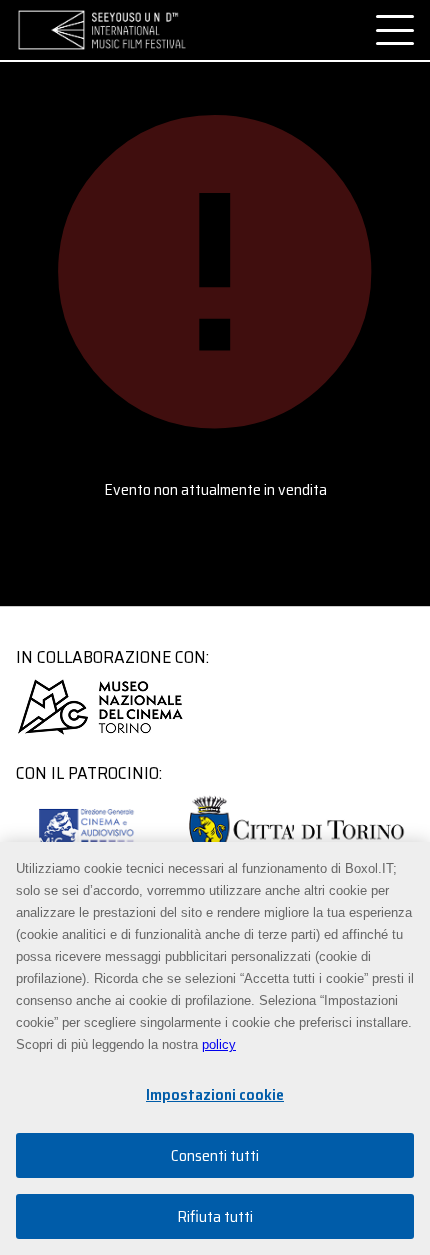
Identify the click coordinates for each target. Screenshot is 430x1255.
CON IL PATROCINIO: (89, 773)
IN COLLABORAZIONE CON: (112, 657)
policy (219, 1044)
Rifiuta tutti (215, 1216)
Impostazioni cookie (215, 1094)
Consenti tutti (215, 1155)
